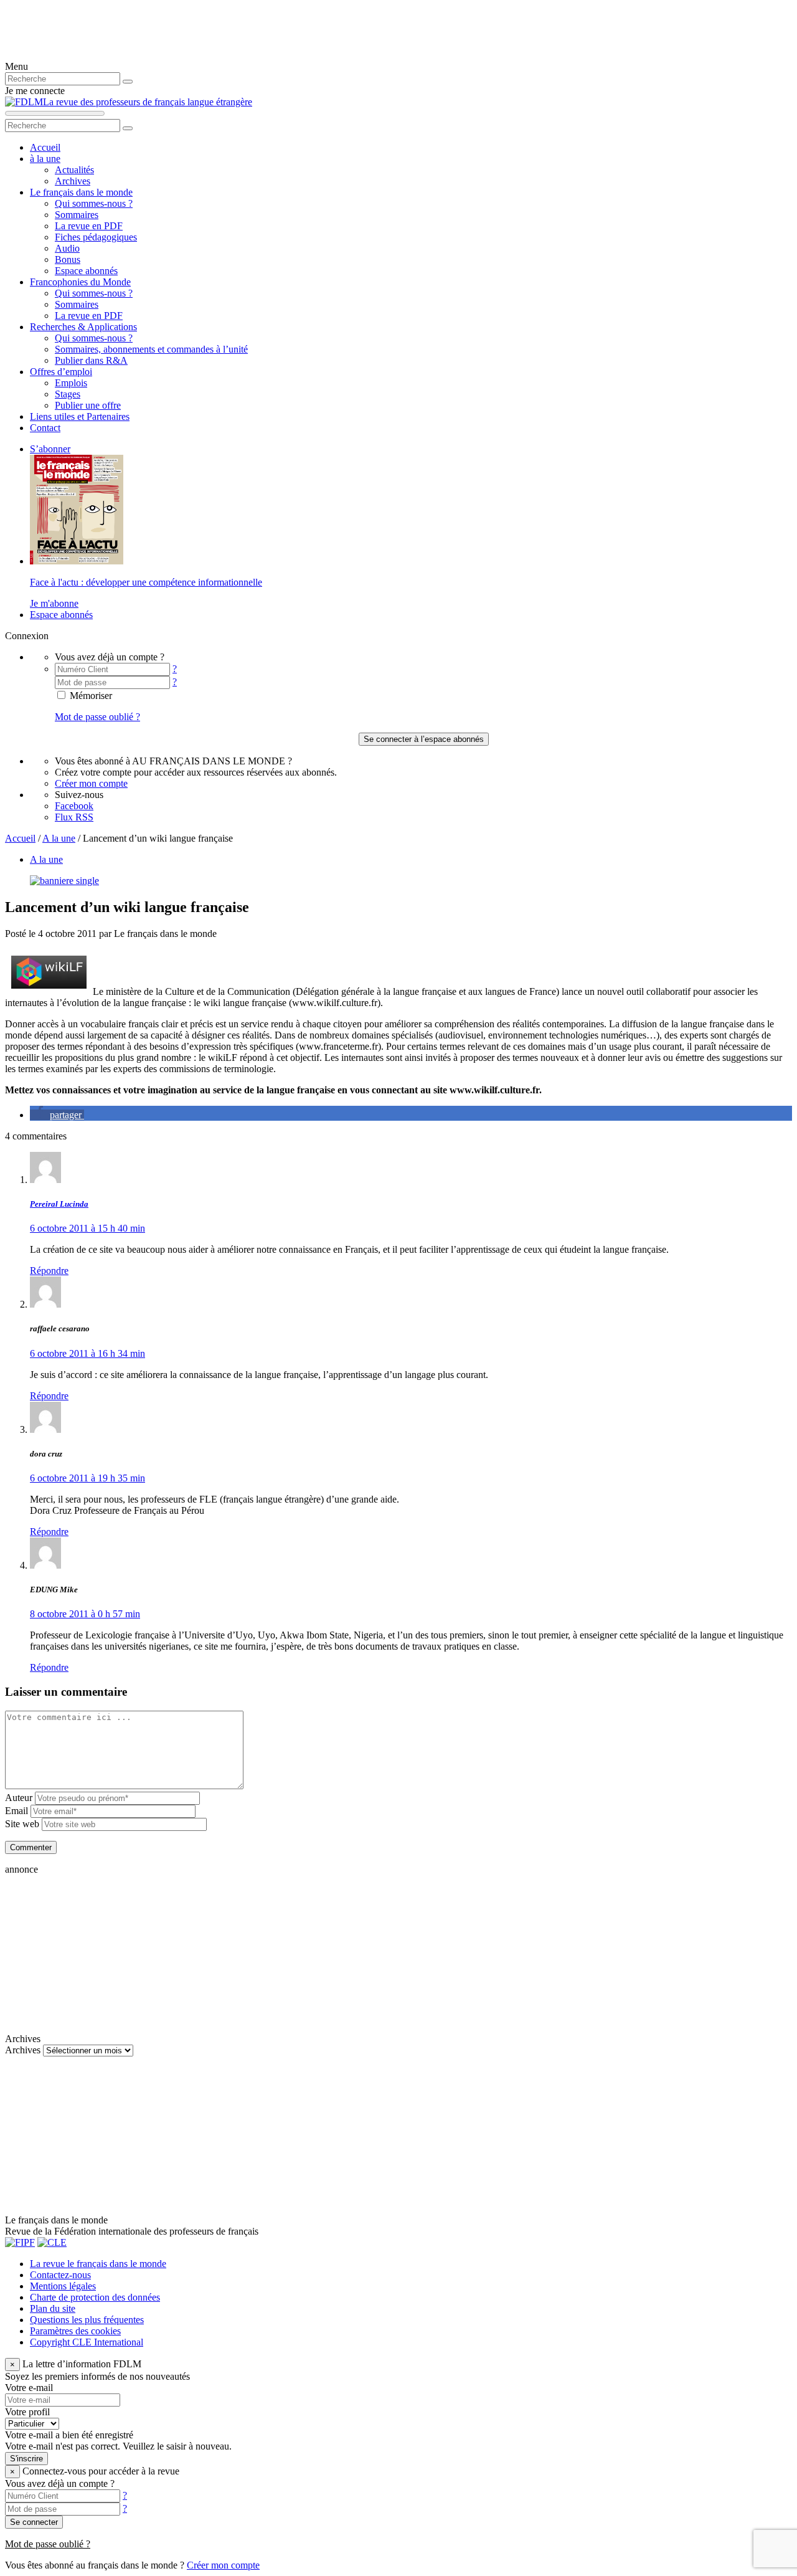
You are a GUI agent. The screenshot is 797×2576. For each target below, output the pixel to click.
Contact (45, 428)
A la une (59, 838)
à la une (45, 159)
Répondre (49, 1271)
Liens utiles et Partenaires (80, 416)
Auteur (19, 1798)
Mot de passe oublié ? (97, 717)
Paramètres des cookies (75, 2331)
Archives (73, 181)
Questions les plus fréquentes (87, 2320)
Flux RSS (74, 817)
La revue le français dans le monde (98, 2264)
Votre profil (27, 2412)
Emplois (71, 383)
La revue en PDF (89, 226)
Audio (67, 248)
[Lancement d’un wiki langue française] (64, 881)
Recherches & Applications (83, 327)
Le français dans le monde (81, 192)
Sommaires (77, 215)
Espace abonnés (86, 271)
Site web (22, 1824)
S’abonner (50, 449)
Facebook (74, 806)
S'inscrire (26, 2459)
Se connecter (34, 2522)
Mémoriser (90, 696)
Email (17, 1811)
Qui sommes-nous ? (94, 203)
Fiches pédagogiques (96, 237)
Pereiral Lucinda (59, 1204)
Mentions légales (63, 2286)
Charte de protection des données (95, 2297)
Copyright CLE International (87, 2342)
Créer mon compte (91, 783)
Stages (68, 394)
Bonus (68, 259)
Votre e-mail (29, 2388)
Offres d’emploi (61, 372)
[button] (57, 1115)
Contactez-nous (60, 2275)
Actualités (74, 170)
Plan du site (53, 2308)
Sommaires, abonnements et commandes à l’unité (151, 349)
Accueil (45, 147)
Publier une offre (88, 405)
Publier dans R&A (91, 360)
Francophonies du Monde (80, 282)
